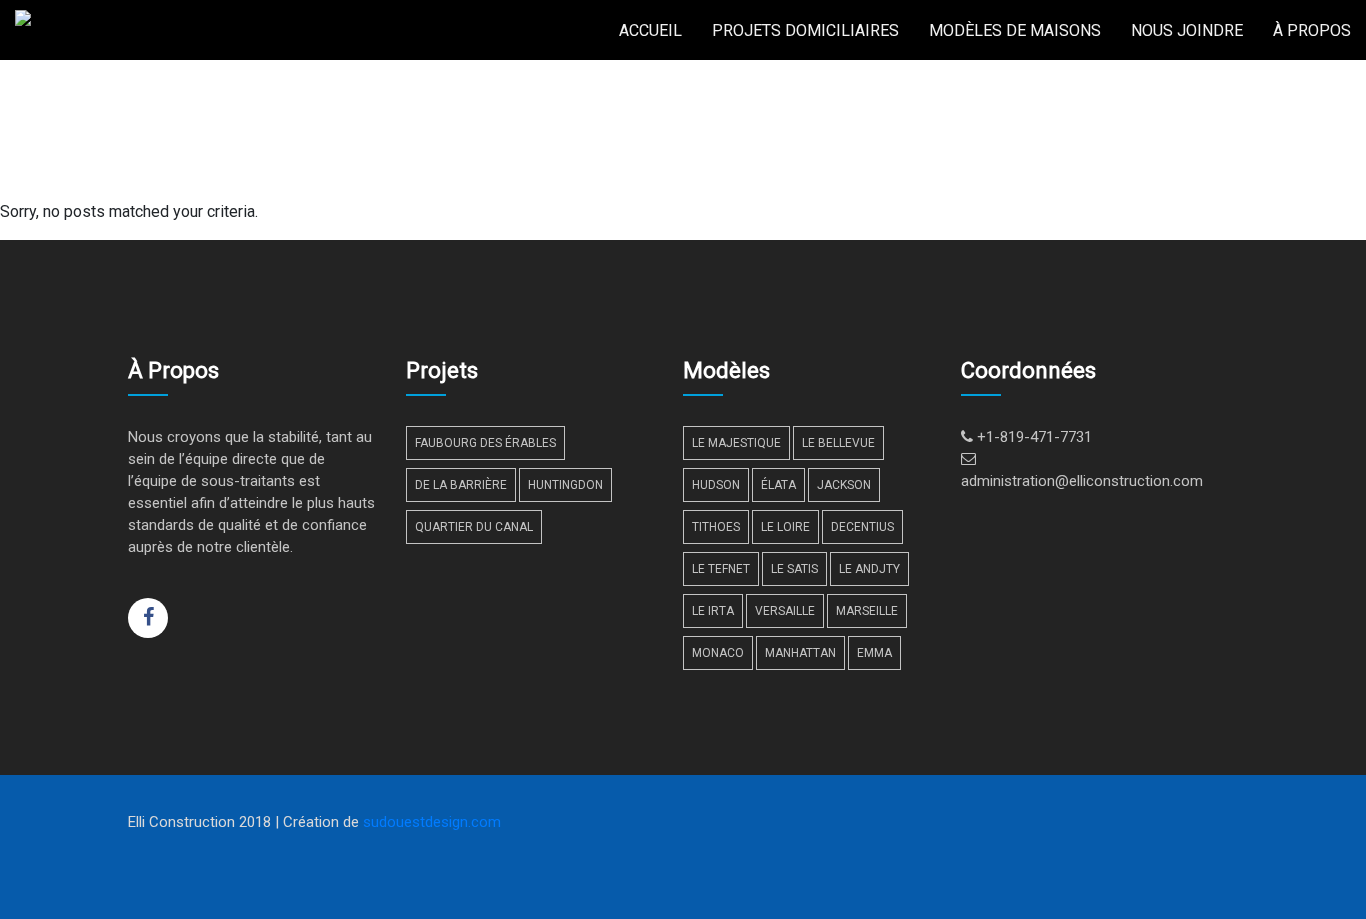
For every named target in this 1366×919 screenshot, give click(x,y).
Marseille (867, 611)
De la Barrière (461, 485)
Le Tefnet (721, 569)
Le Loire (785, 527)
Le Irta (713, 611)
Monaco (718, 653)
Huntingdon (565, 485)
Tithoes (716, 527)
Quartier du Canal (474, 527)
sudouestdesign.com (432, 822)
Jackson (844, 485)
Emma (874, 653)
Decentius (862, 527)
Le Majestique (736, 443)
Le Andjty (869, 569)
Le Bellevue (838, 443)
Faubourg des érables (485, 443)
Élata (778, 485)
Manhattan (800, 653)
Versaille (785, 611)
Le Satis (794, 569)
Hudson (716, 485)
